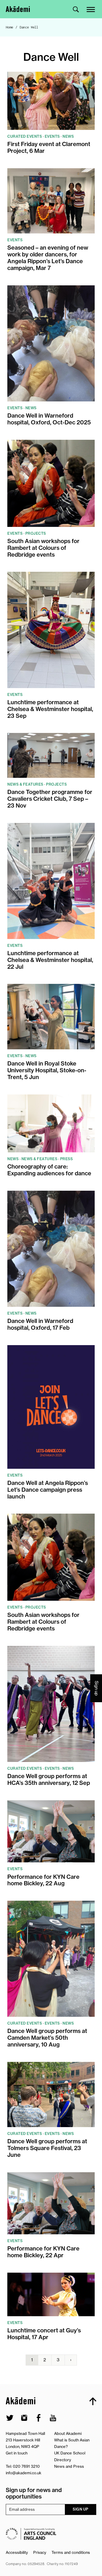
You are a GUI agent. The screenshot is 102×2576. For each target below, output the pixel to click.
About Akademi (68, 2433)
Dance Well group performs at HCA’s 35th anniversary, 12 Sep (49, 1780)
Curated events (25, 136)
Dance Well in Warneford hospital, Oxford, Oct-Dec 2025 (49, 419)
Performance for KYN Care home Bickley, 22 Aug (43, 1880)
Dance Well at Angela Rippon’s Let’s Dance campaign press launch (48, 1490)
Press (67, 1159)
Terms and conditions (71, 2552)
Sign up (81, 2509)
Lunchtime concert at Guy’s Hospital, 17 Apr (44, 2334)
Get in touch (17, 2453)
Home (10, 27)
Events (52, 136)
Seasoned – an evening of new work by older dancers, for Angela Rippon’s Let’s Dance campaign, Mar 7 (48, 258)
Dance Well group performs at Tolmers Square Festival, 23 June (47, 2148)
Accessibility (17, 2552)
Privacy (40, 2552)
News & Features (25, 784)
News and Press (69, 2466)
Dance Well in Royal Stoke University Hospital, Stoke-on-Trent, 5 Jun (47, 1070)
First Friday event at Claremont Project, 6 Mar (49, 148)
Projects (36, 533)
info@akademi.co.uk (24, 2473)
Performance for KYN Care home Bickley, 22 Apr (43, 2252)
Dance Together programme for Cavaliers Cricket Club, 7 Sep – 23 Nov (50, 799)
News (68, 136)
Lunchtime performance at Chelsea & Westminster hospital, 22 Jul (50, 960)
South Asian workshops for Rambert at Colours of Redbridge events (43, 548)
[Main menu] (91, 9)
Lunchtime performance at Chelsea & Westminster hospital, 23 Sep (50, 709)
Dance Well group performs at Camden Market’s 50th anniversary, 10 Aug (47, 2038)
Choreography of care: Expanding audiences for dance (49, 1170)
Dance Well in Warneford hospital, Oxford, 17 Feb (40, 1325)
